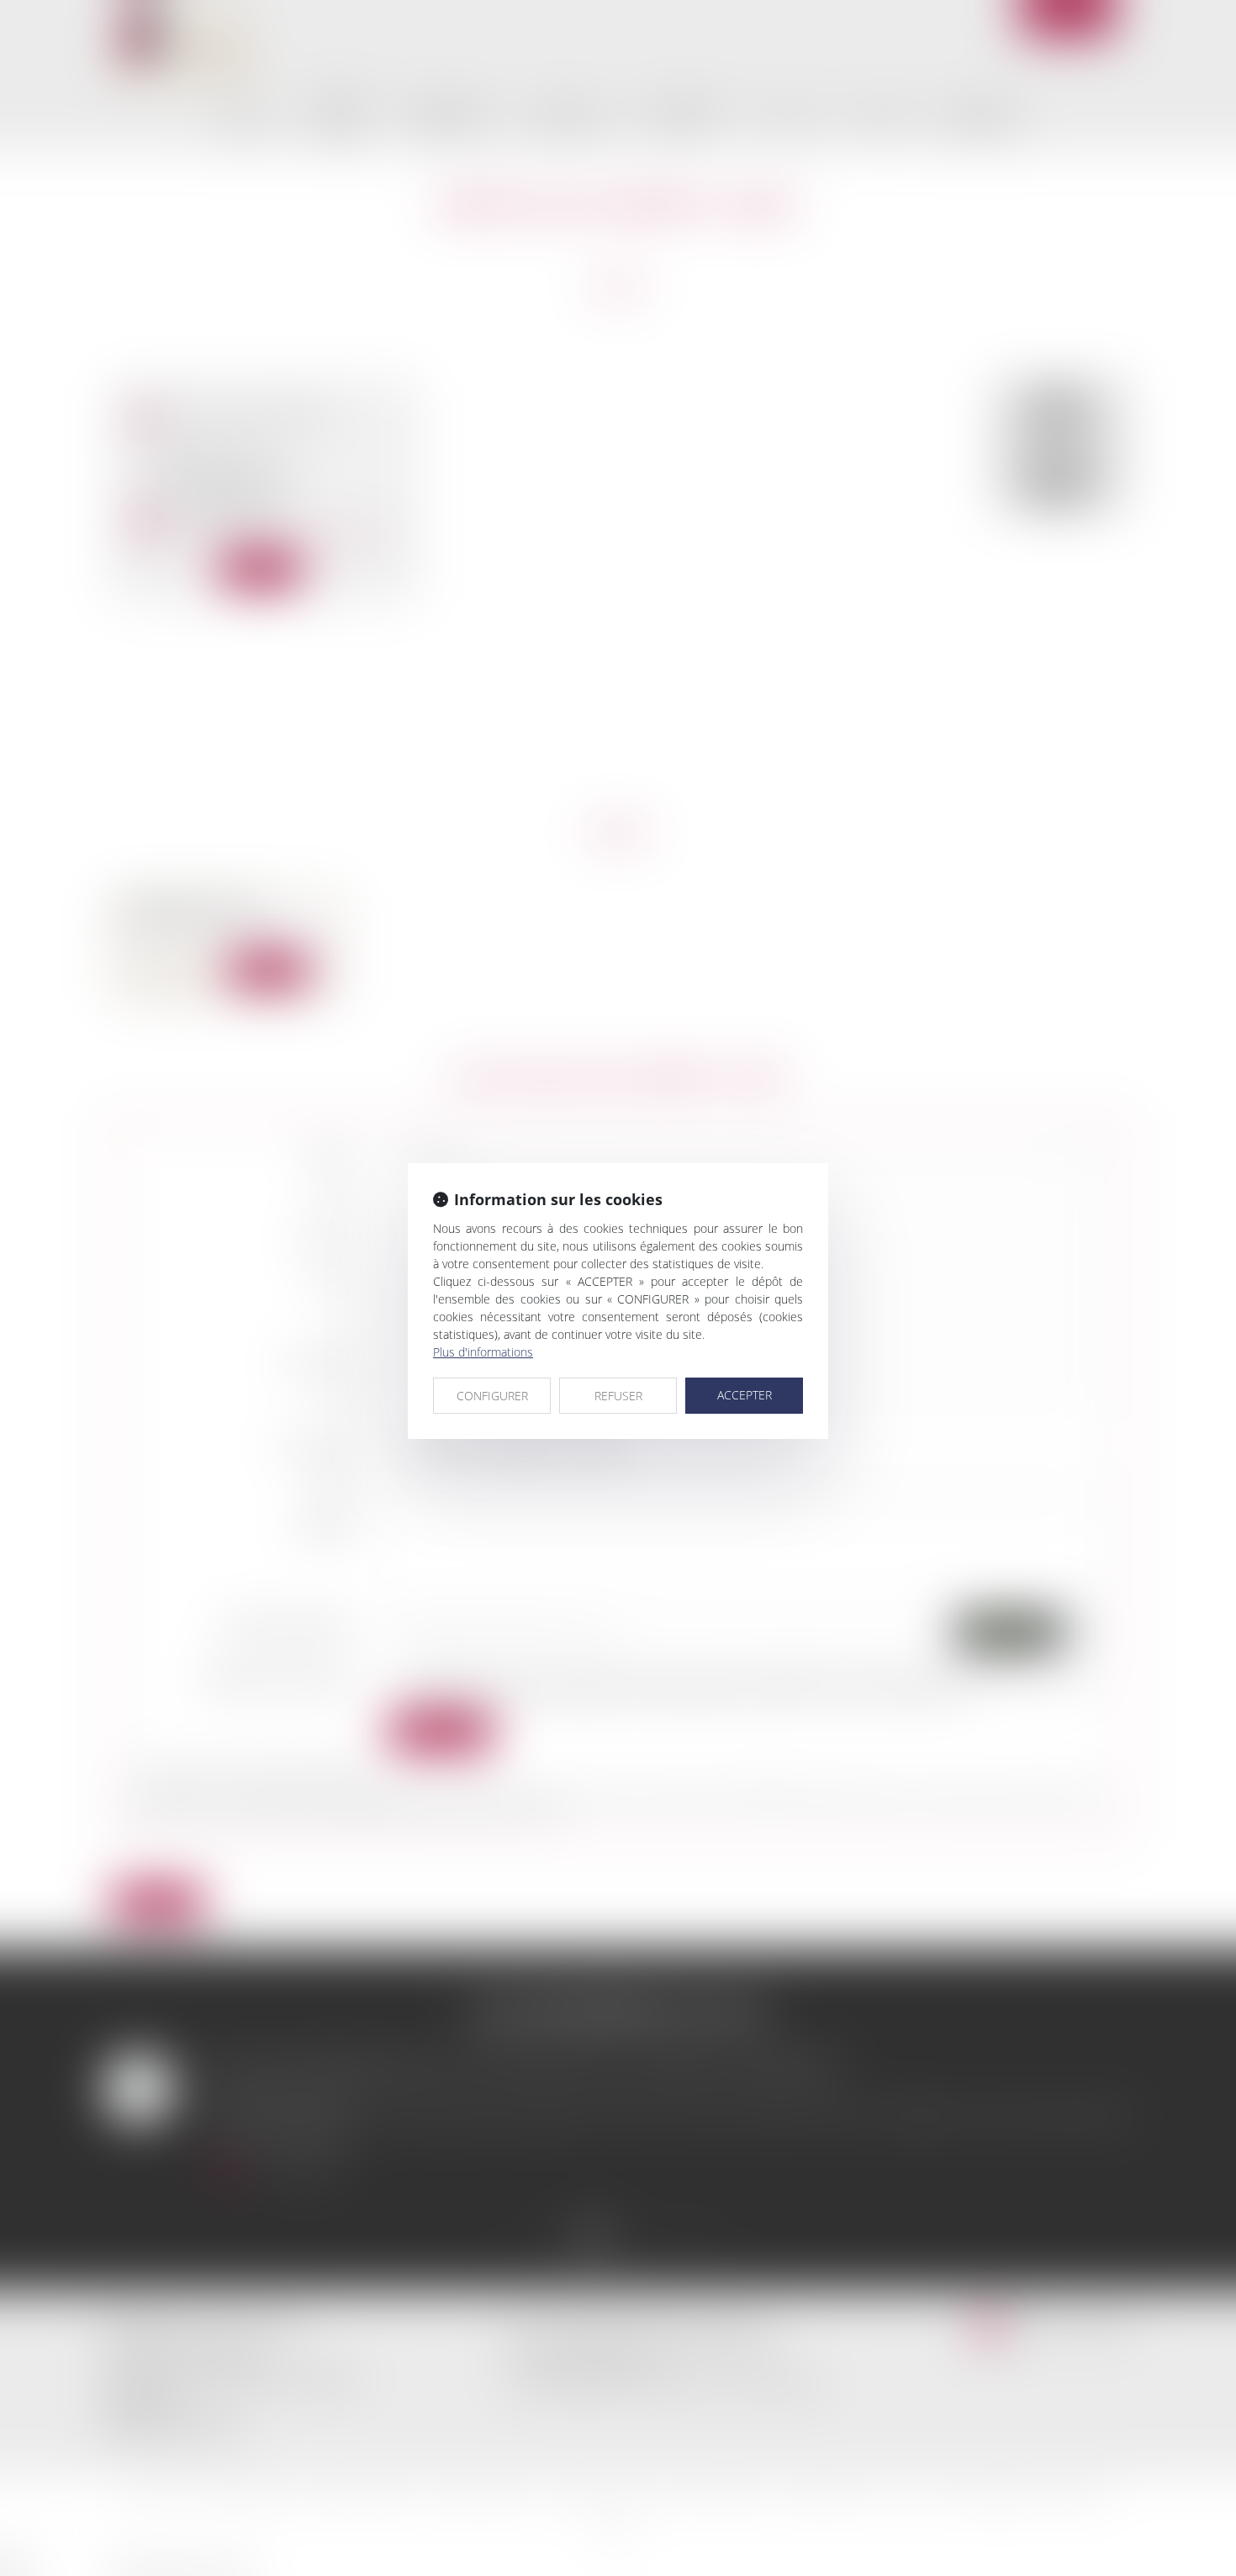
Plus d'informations (483, 1352)
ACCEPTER (745, 1395)
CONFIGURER (492, 1396)
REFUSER (618, 1396)
